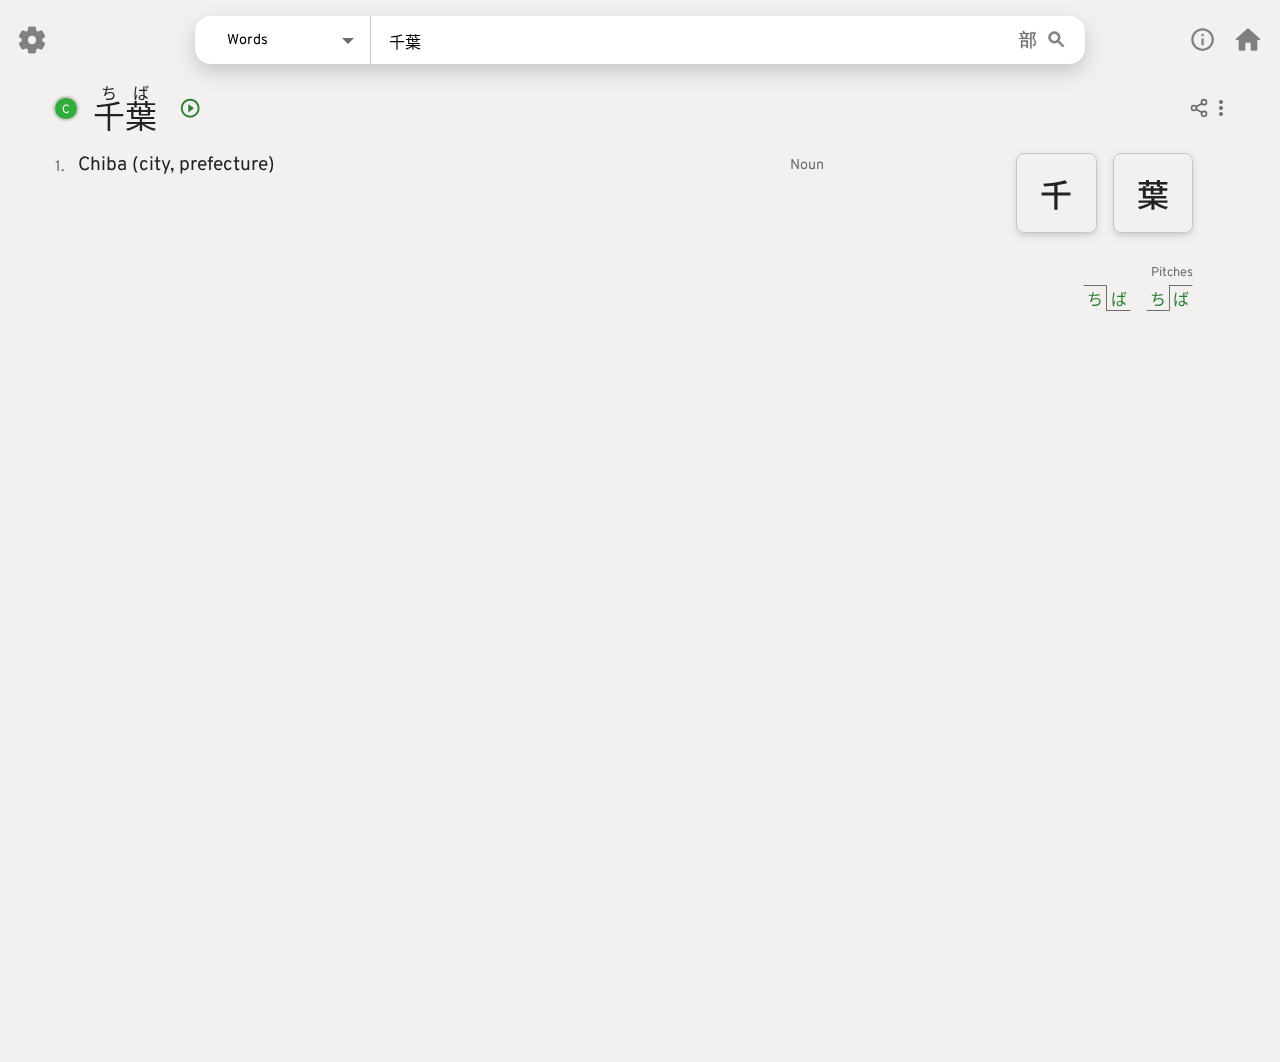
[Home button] (1248, 40)
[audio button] (190, 108)
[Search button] (1056, 40)
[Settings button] (32, 40)
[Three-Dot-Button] (1221, 111)
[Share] (1199, 111)
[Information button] (1202, 39)
